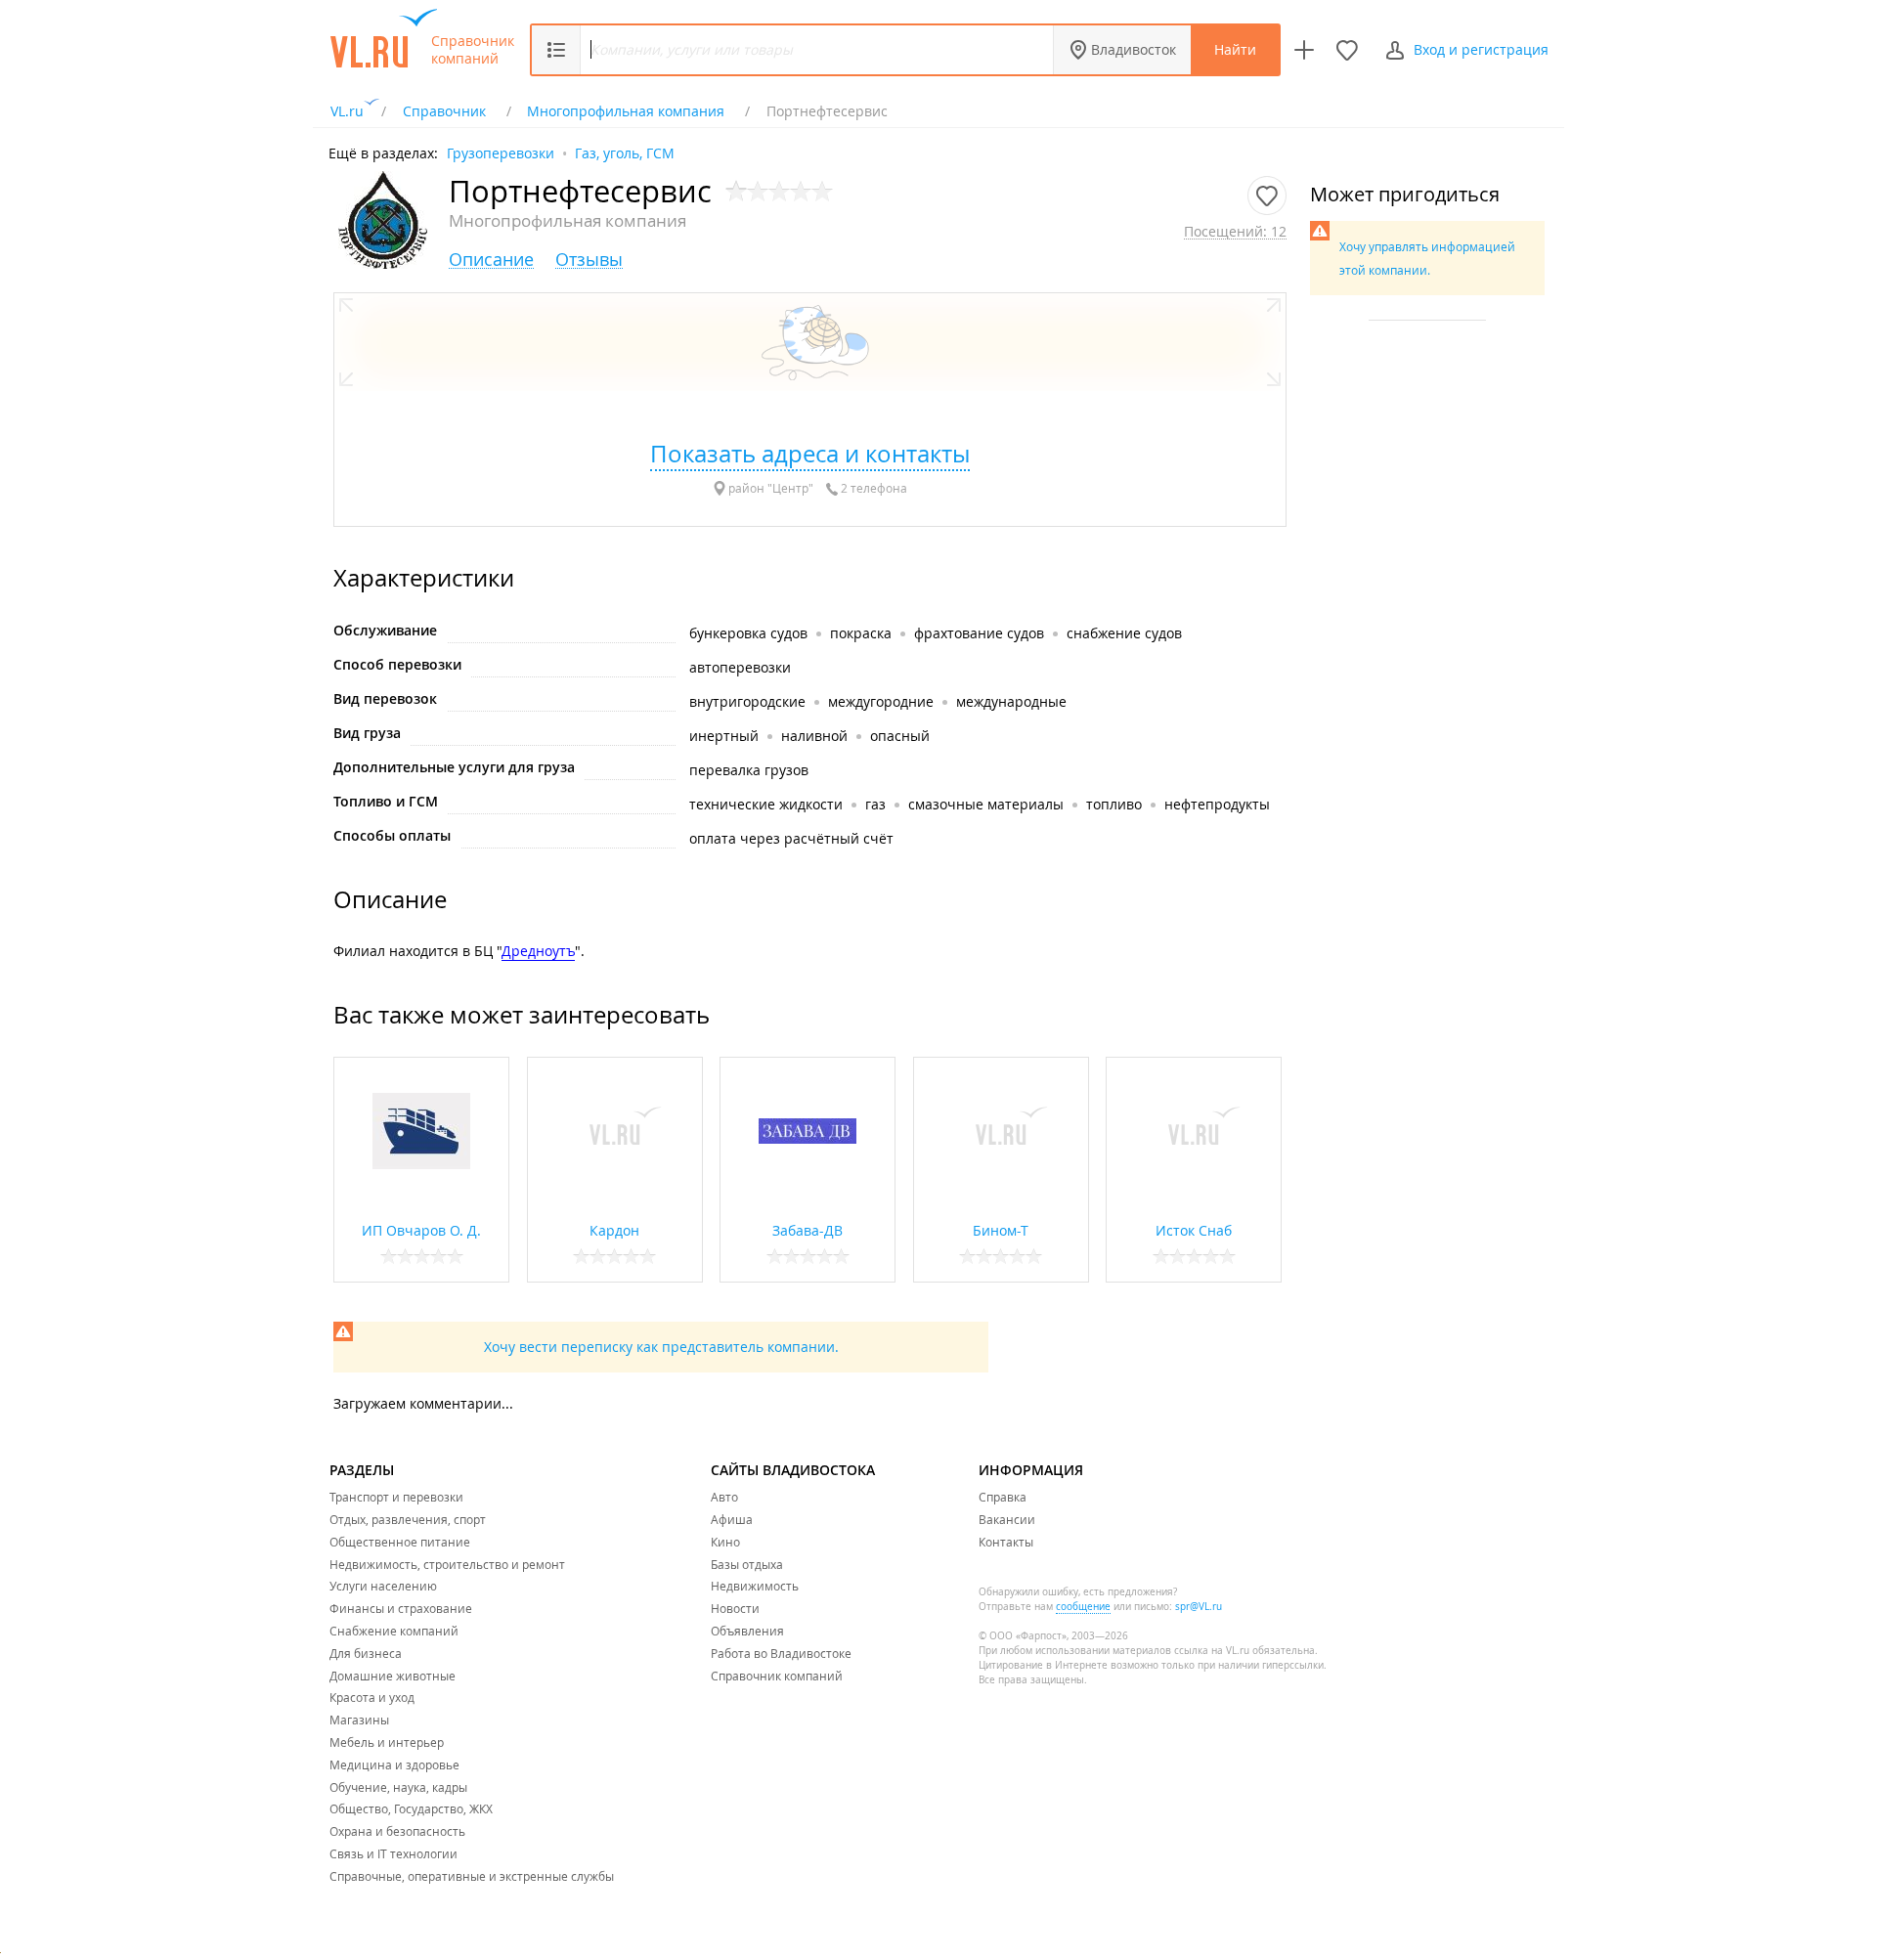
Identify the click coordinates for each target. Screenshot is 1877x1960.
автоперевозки (740, 667)
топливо (1114, 804)
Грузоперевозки (501, 152)
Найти (1235, 49)
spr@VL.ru (1199, 1607)
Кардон (614, 1230)
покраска (861, 633)
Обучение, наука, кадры (398, 1787)
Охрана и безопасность (397, 1831)
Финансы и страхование (401, 1608)
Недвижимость (755, 1586)
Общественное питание (400, 1542)
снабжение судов (1124, 633)
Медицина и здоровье (394, 1764)
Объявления (747, 1631)
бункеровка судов (748, 633)
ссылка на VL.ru (1212, 1651)
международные (1011, 701)
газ (875, 804)
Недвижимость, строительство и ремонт (447, 1564)
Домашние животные (393, 1676)
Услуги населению (383, 1586)
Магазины (359, 1720)
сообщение (1083, 1607)
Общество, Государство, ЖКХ (411, 1808)
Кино (725, 1542)
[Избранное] (1347, 50)
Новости (735, 1608)
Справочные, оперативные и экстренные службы (472, 1876)
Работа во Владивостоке (781, 1653)
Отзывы (589, 260)
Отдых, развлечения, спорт (408, 1519)
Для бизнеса (366, 1653)
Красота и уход (372, 1697)
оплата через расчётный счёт (791, 838)
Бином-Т (1001, 1230)
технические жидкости (766, 804)
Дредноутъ (538, 951)
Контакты (1006, 1542)
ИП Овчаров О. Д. (421, 1230)
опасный (900, 736)
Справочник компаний (473, 50)
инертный (724, 736)
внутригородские (747, 701)
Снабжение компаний (394, 1631)
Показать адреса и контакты (810, 454)
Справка (1003, 1497)
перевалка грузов (749, 770)
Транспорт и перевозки (396, 1497)
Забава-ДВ (808, 1230)
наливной (814, 736)
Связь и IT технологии (393, 1853)
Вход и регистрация (1481, 49)
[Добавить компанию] (1304, 50)
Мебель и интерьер (387, 1742)
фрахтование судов (979, 633)
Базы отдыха (747, 1564)
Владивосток (1134, 49)
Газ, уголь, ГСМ (625, 152)
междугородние (881, 701)
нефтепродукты (1217, 804)
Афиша (732, 1519)
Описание (491, 260)
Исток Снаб (1194, 1230)
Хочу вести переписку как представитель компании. (661, 1347)
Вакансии (1007, 1519)
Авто (724, 1497)
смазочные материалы (986, 804)
